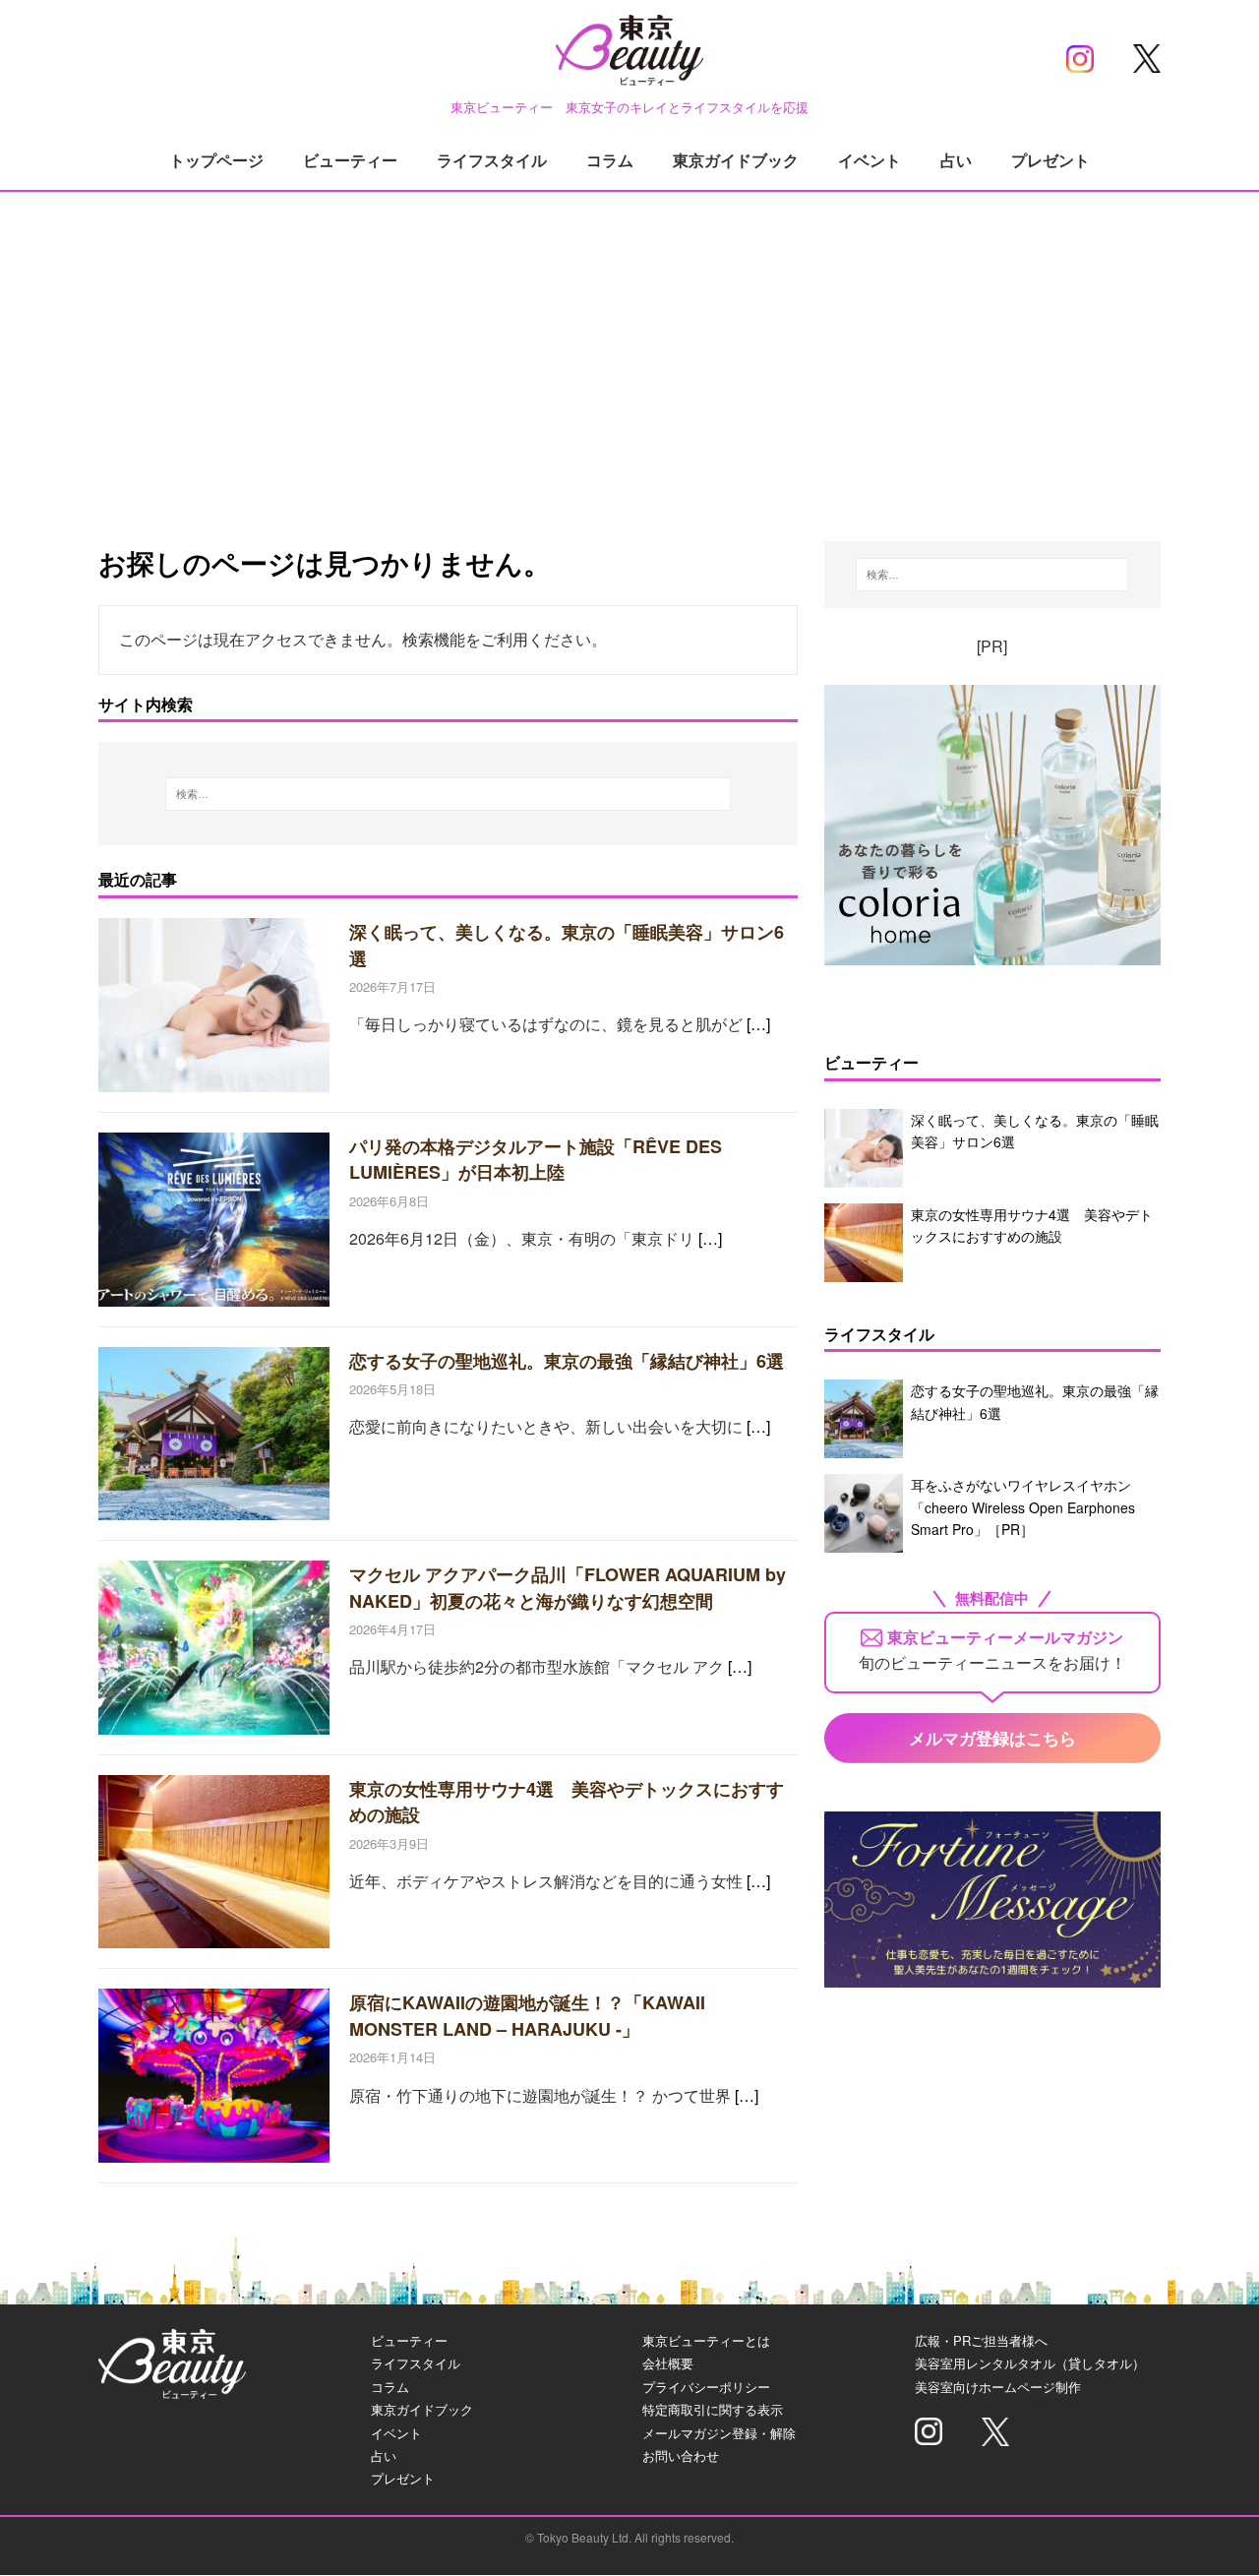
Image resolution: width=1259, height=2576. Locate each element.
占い (956, 160)
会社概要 (668, 2363)
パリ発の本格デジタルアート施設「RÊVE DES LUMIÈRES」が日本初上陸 (536, 1159)
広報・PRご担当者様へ (981, 2340)
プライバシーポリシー (706, 2387)
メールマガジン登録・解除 (719, 2433)
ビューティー (350, 160)
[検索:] (449, 794)
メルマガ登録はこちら (992, 1738)
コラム (610, 160)
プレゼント (1050, 160)
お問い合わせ (681, 2455)
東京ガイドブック (736, 160)
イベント (869, 160)
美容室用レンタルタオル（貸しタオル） (1030, 2363)
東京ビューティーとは (706, 2340)
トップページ (216, 160)
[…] (758, 1024)
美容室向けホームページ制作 (998, 2387)
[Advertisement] (629, 344)
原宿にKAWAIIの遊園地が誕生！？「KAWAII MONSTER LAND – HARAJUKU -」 (527, 2015)
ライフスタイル (492, 160)
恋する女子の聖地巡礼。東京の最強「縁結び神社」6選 (567, 1361)
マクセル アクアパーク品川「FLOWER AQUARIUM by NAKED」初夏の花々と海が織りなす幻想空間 (568, 1587)
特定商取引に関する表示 (713, 2409)
